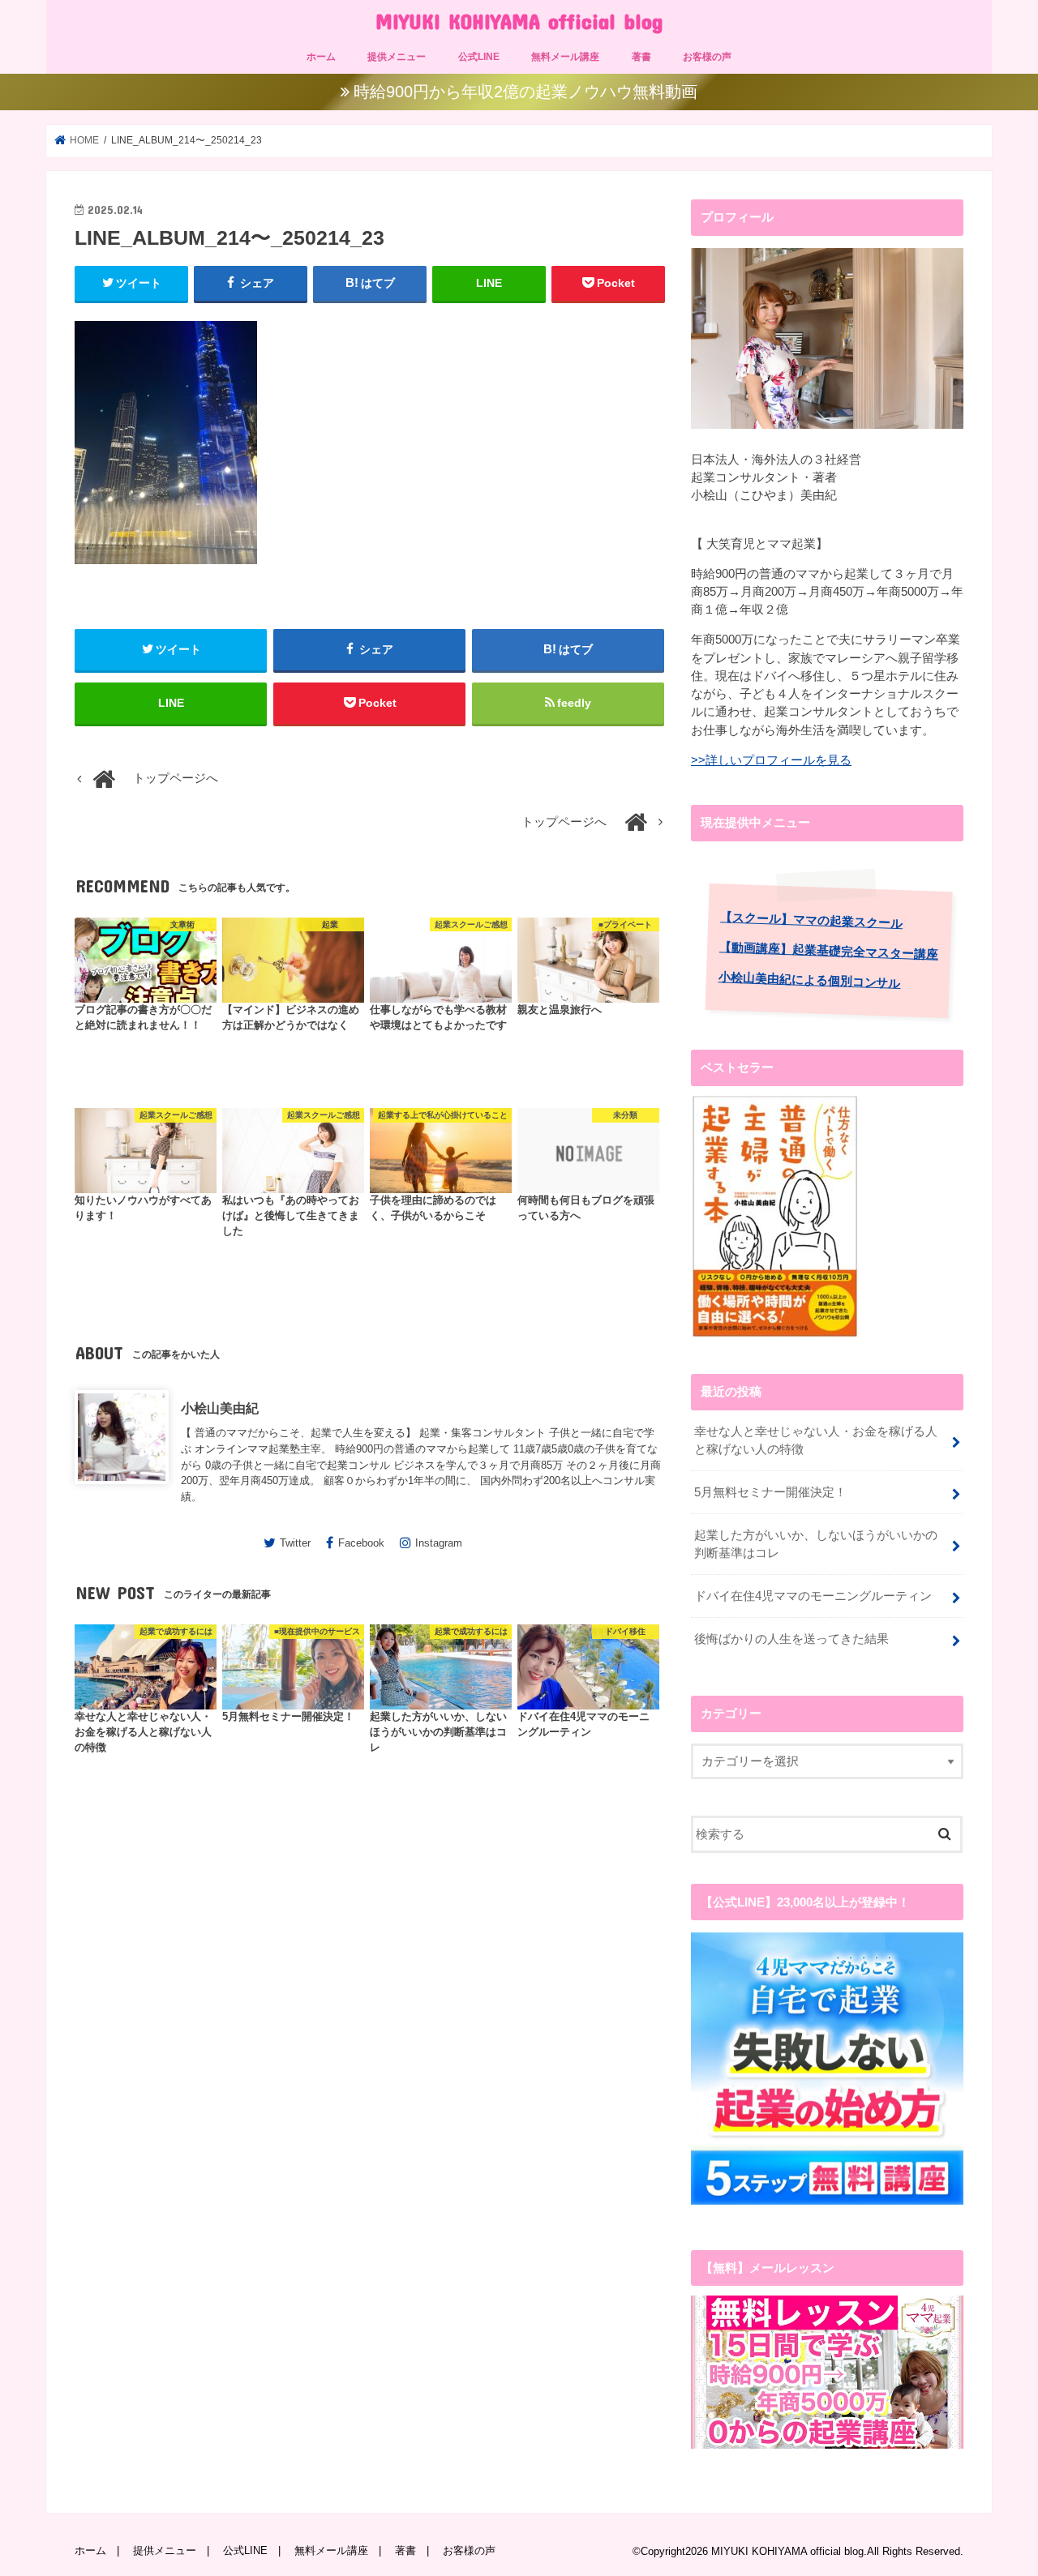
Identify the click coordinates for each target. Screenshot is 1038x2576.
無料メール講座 (565, 57)
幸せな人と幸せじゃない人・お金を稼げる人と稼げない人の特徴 (816, 1440)
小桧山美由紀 (220, 1408)
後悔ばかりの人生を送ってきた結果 (791, 1639)
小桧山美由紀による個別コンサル (810, 980)
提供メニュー (397, 57)
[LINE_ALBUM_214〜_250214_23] (166, 571)
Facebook (361, 1543)
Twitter (295, 1543)
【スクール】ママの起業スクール (811, 920)
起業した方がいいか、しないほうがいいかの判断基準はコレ (816, 1544)
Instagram (439, 1543)
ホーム (321, 57)
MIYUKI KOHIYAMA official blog (519, 21)
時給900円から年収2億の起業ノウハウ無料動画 (525, 92)
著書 (641, 57)
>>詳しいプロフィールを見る (771, 760)
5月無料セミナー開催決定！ (770, 1492)
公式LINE (479, 57)
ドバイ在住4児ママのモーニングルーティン (813, 1596)
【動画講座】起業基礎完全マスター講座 (829, 950)
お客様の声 (707, 57)
